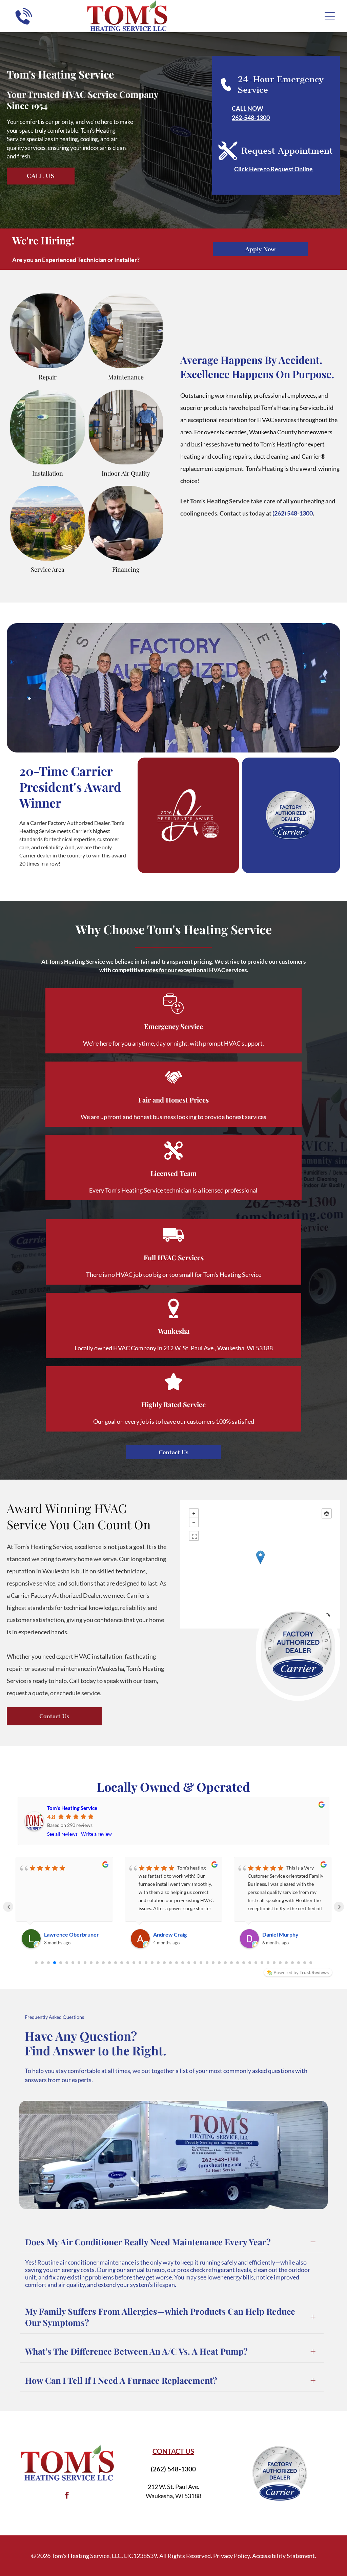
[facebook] (67, 2496)
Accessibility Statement (283, 2556)
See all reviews (62, 1834)
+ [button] (194, 1513)
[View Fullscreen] (194, 1536)
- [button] (194, 1522)
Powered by (301, 1972)
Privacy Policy (231, 2556)
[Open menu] (330, 16)
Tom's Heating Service (72, 1808)
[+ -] (260, 1564)
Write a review (96, 1834)
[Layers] (327, 1513)
